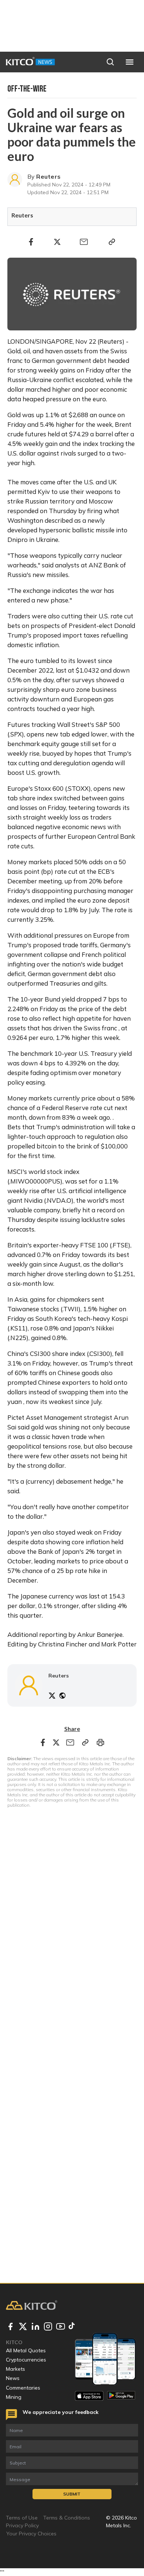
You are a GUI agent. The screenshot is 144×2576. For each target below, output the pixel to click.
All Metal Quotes (26, 2350)
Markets (16, 2369)
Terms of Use (22, 2518)
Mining (14, 2397)
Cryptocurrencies (26, 2360)
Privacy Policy (22, 2525)
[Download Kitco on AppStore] (89, 2396)
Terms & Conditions (67, 2518)
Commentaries (23, 2388)
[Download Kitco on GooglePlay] (121, 2396)
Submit (72, 2494)
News (13, 2378)
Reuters (48, 176)
